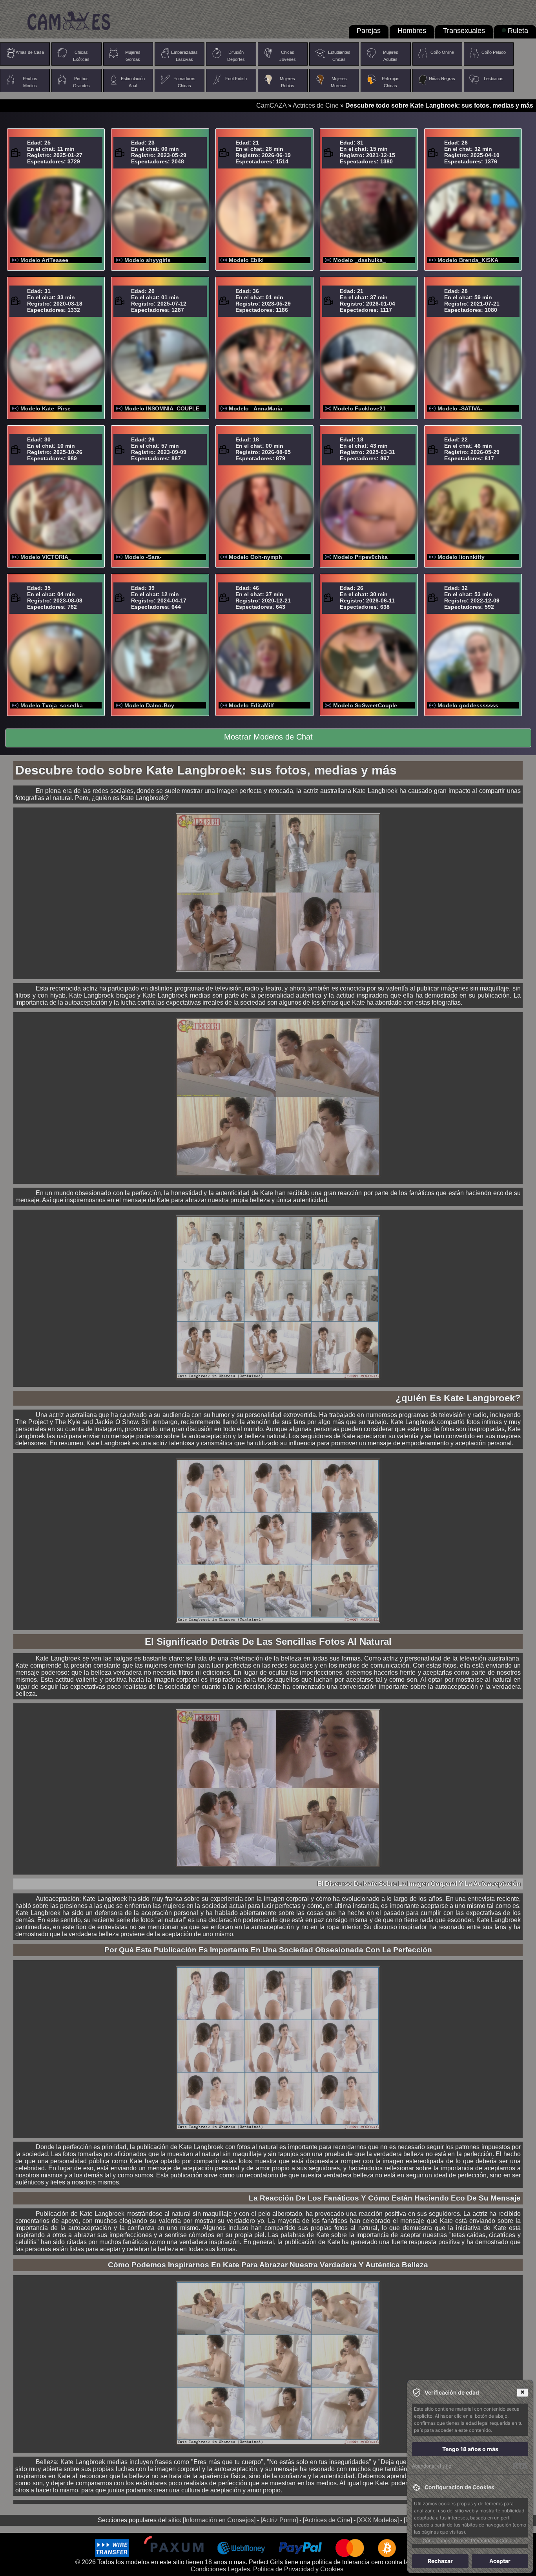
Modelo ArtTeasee (44, 260)
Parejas (369, 31)
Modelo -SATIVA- (460, 408)
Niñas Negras (442, 79)
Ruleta (518, 31)
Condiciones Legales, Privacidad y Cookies (470, 2540)
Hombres (412, 31)
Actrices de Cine (316, 105)
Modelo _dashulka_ (359, 260)
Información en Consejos (219, 2520)
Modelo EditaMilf (251, 705)
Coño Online (442, 52)
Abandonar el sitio (432, 2466)
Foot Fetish (236, 79)
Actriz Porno (279, 2520)
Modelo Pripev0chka (360, 557)
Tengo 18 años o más (470, 2449)
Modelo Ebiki (246, 260)
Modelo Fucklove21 (359, 408)
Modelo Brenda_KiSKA (468, 260)
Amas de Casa (30, 52)
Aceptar (500, 2561)
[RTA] (520, 2466)
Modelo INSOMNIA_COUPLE (162, 408)
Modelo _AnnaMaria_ (257, 408)
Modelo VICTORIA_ (46, 557)
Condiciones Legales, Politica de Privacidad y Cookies (267, 2569)
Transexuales (464, 31)
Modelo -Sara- (143, 557)
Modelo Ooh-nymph (255, 557)
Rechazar (440, 2561)
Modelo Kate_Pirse (46, 408)
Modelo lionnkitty (461, 557)
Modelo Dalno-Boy (149, 705)
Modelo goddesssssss (468, 705)
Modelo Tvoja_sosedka (52, 705)
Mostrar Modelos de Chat (268, 737)
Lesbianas (494, 79)
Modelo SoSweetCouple (365, 705)
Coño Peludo (494, 52)
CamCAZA (271, 105)
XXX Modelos (378, 2520)
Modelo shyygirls (148, 260)
